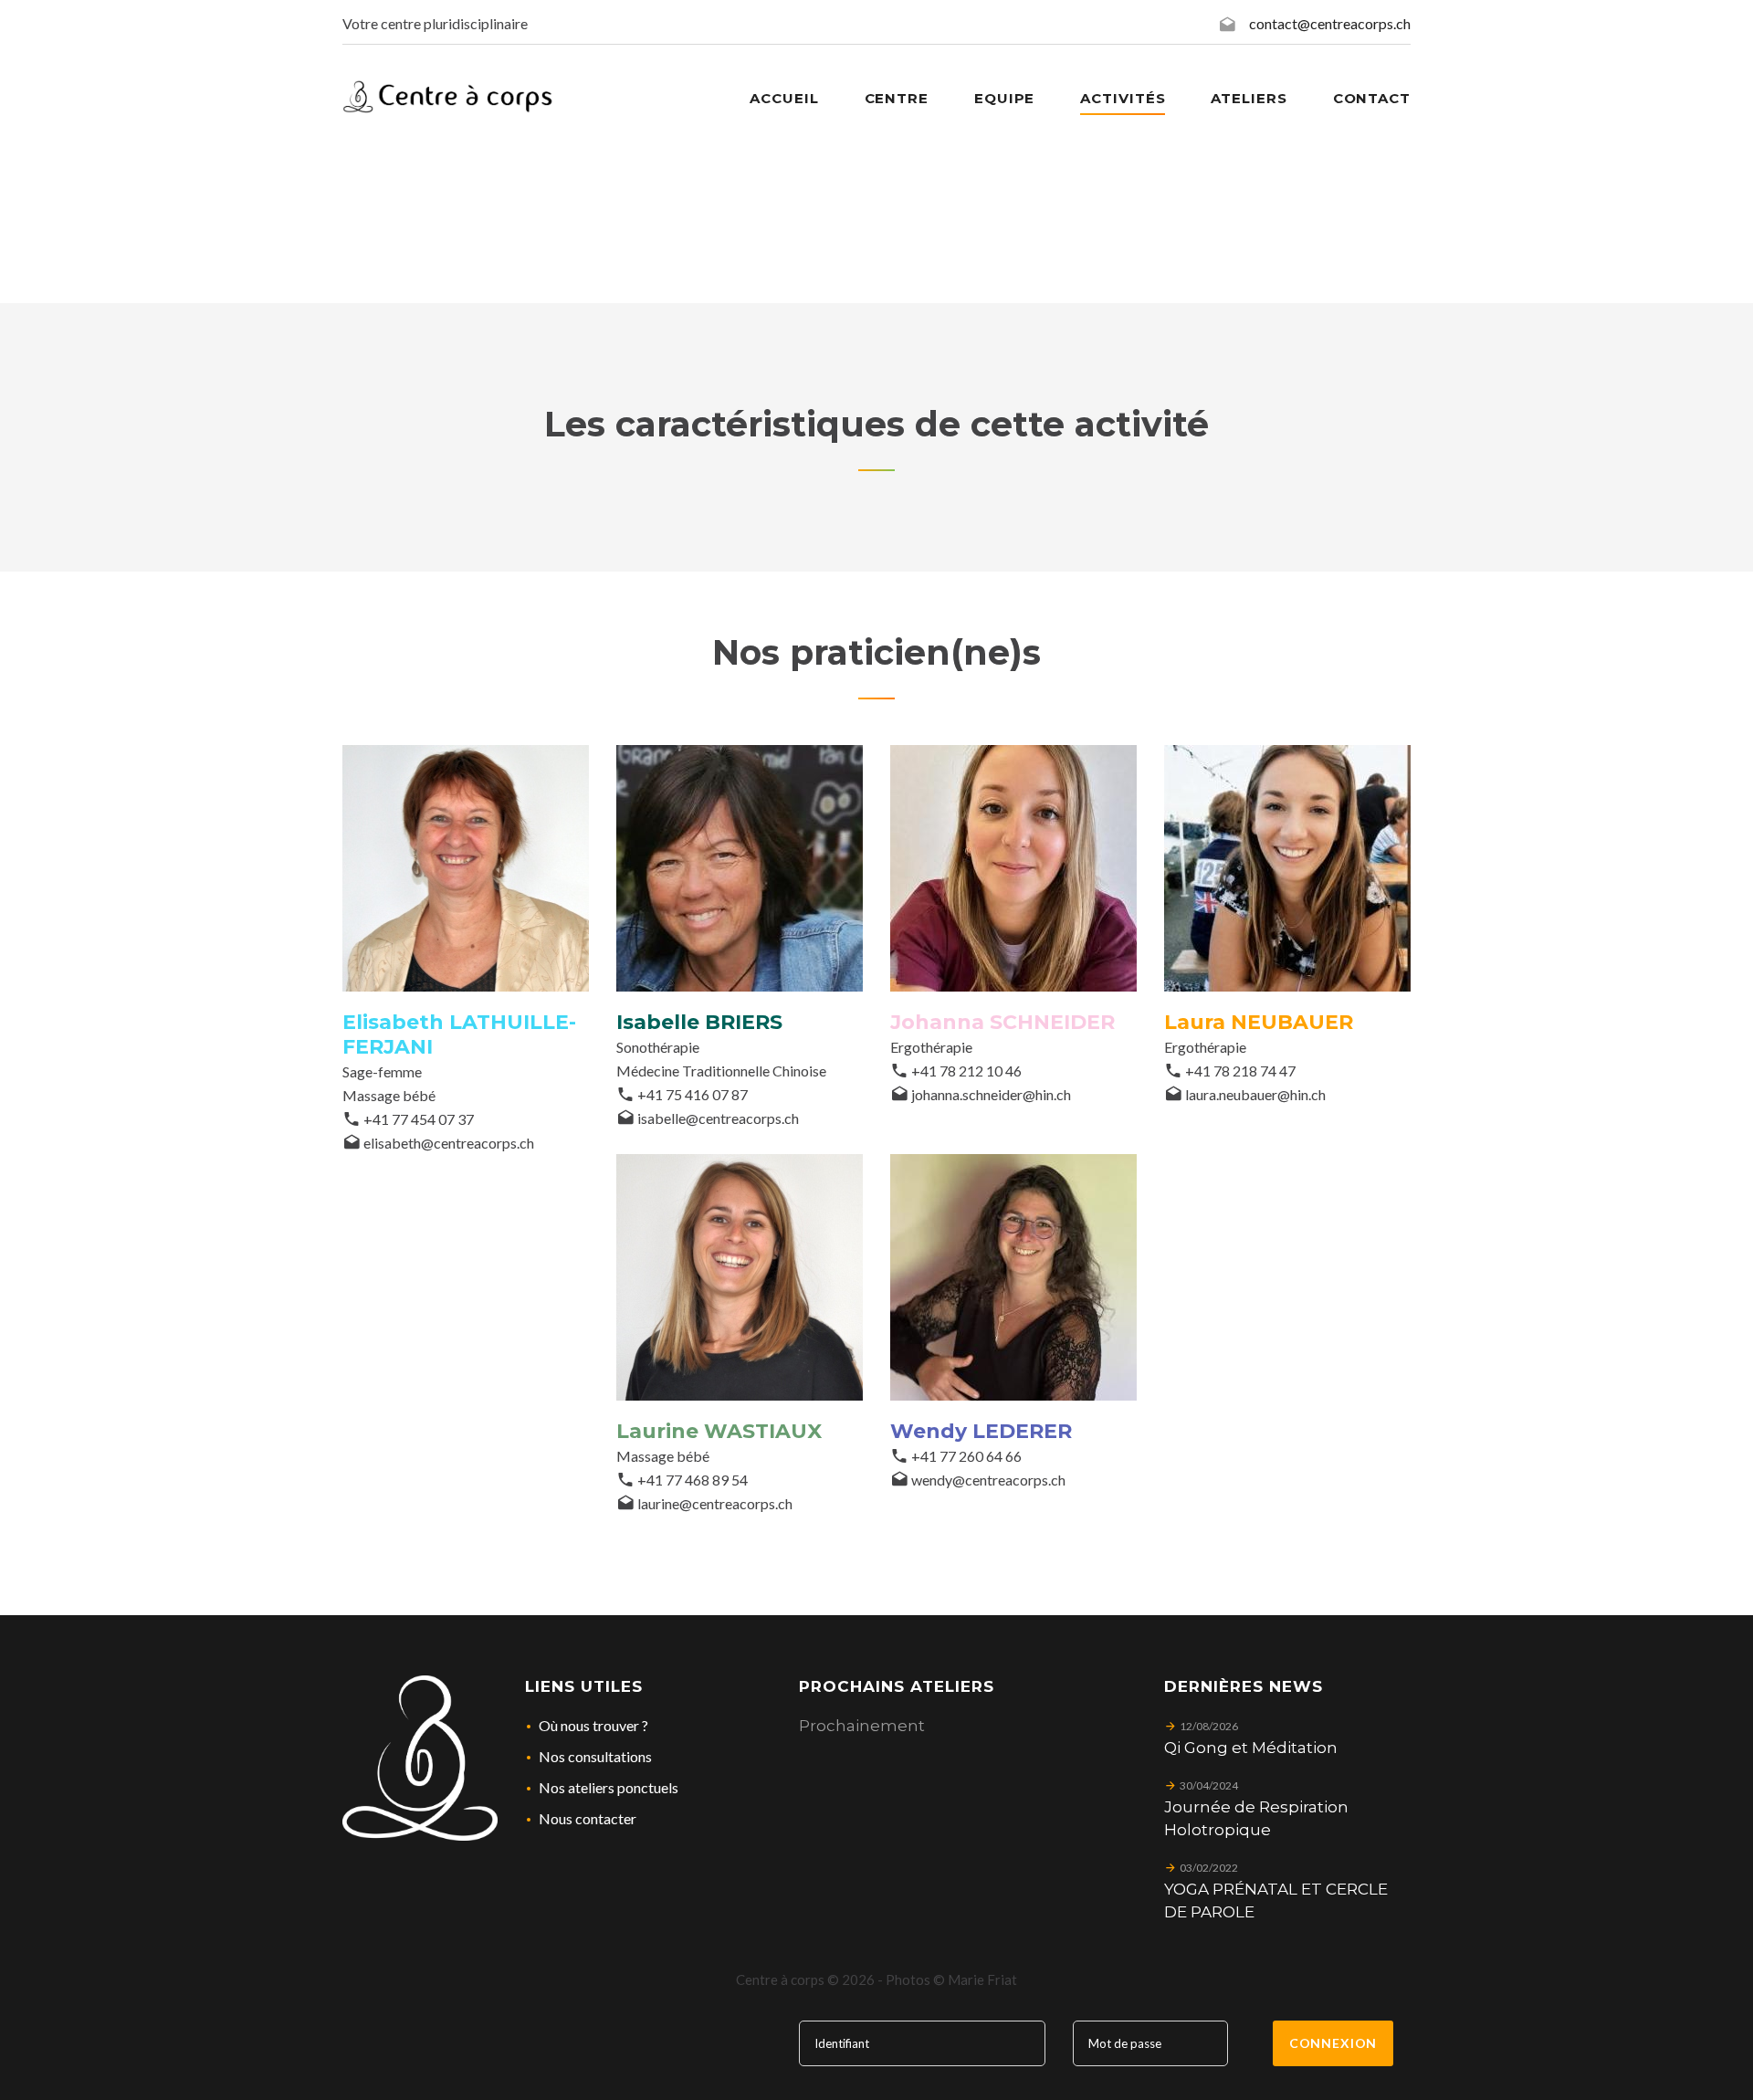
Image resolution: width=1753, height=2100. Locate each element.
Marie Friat (982, 1979)
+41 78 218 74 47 (1240, 1071)
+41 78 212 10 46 (966, 1071)
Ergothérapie (931, 1047)
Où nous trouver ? (593, 1725)
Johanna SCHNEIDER (1002, 1022)
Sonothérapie (658, 1047)
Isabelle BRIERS (699, 1022)
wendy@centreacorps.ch (988, 1480)
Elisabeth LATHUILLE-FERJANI (459, 1034)
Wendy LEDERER (981, 1431)
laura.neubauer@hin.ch (1255, 1094)
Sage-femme (382, 1071)
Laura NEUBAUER (1259, 1022)
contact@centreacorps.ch (1330, 23)
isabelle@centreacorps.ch (718, 1118)
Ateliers (1249, 98)
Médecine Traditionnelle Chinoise (721, 1071)
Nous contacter (588, 1818)
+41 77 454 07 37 (419, 1119)
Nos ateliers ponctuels (609, 1787)
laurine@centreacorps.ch (715, 1503)
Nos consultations (595, 1756)
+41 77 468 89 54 (693, 1480)
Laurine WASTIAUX (719, 1431)
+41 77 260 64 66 (966, 1456)
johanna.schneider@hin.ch (991, 1094)
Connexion (1333, 2043)
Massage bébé (389, 1095)
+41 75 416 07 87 (693, 1094)
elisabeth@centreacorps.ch (449, 1143)
